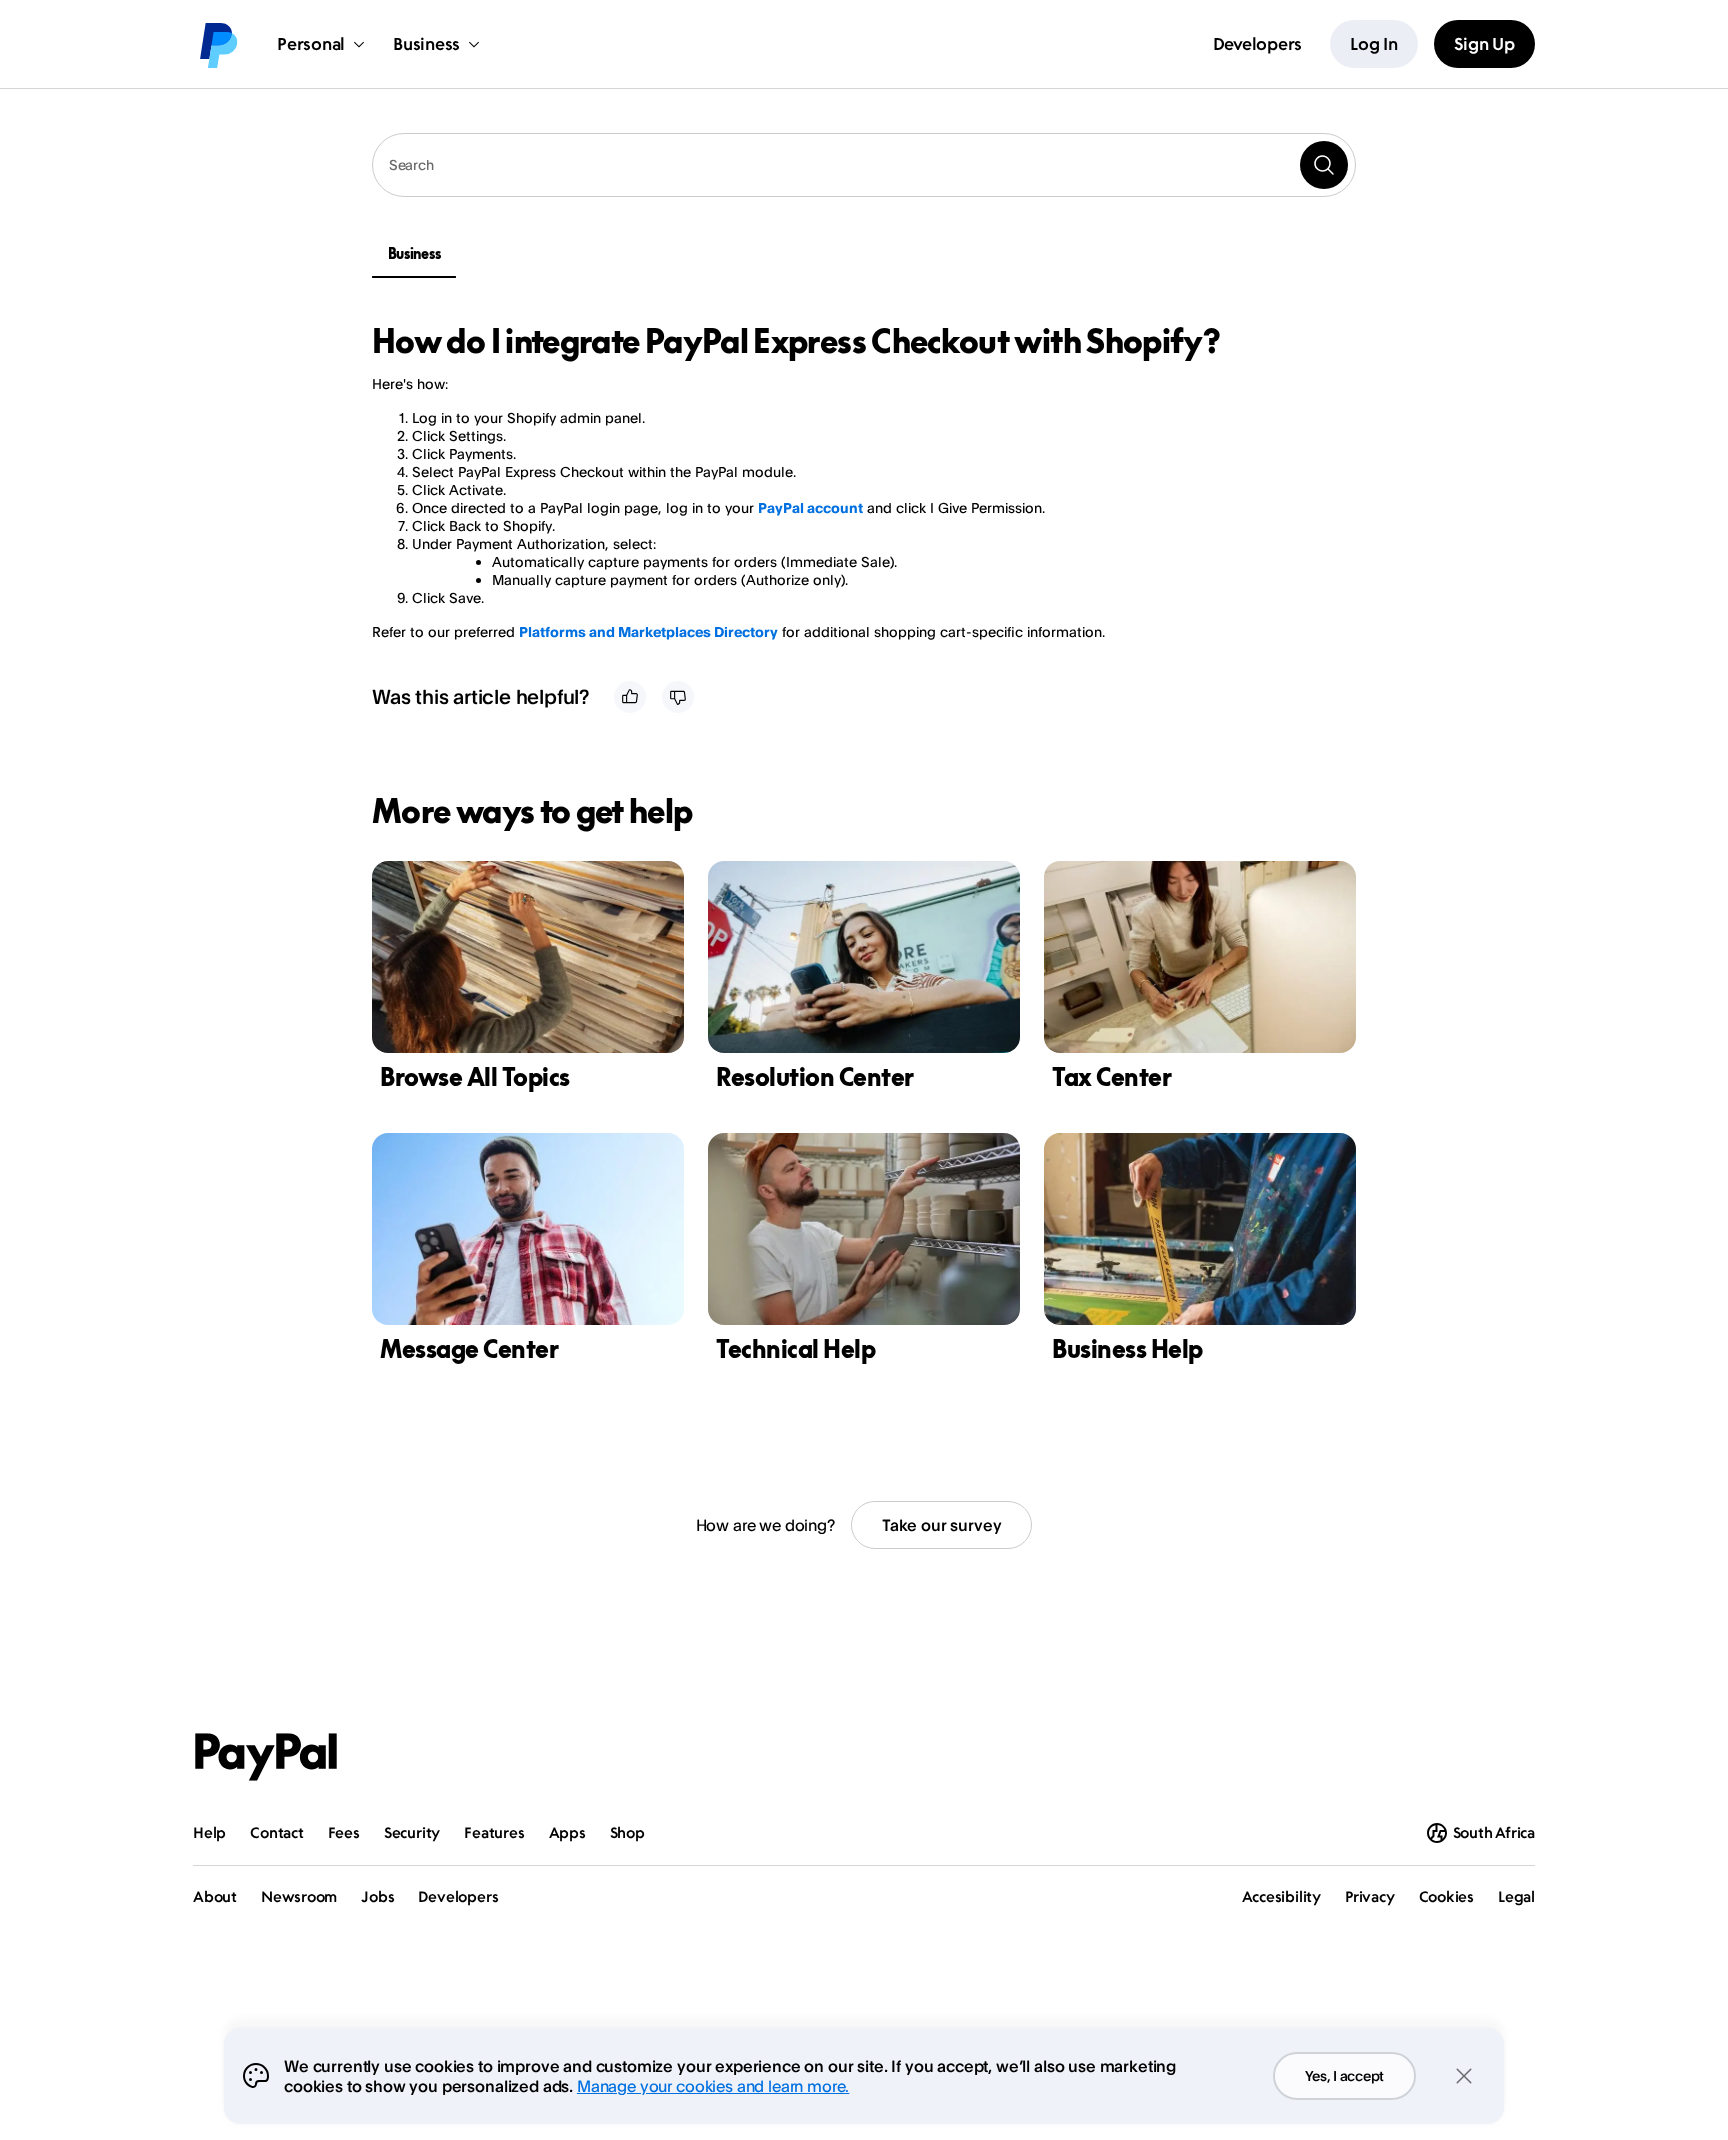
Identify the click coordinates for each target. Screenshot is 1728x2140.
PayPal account (810, 507)
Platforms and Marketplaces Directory (648, 631)
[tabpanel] (852, 482)
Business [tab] (414, 253)
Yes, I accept (1344, 2075)
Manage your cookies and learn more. (713, 2086)
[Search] (1324, 165)
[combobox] (864, 165)
